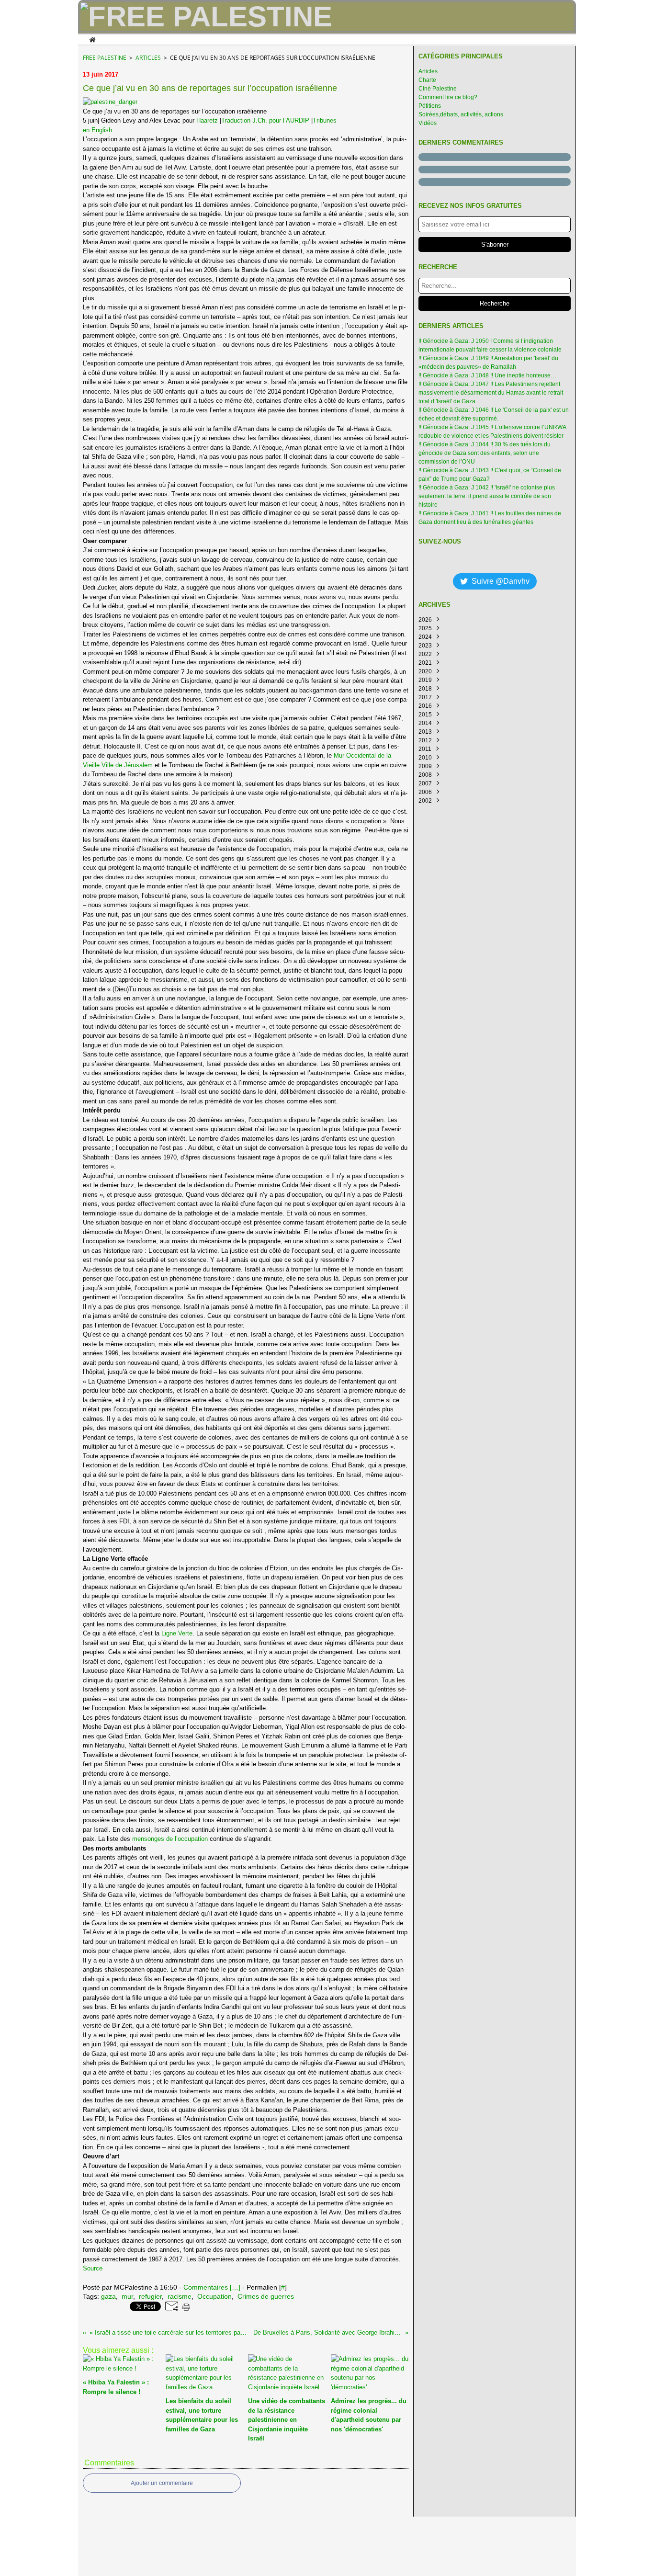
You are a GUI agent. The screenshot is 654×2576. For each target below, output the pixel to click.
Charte (427, 80)
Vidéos (428, 123)
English (97, 130)
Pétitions (430, 106)
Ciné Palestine (438, 89)
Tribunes (325, 120)
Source (93, 2268)
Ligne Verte (177, 1633)
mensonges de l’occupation (170, 1839)
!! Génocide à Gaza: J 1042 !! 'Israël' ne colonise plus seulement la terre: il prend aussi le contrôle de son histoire (487, 496)
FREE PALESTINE (105, 58)
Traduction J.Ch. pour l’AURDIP (265, 120)
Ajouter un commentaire (162, 2483)
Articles (148, 58)
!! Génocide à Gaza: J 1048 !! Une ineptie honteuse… (487, 375)
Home (92, 39)
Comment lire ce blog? (448, 97)
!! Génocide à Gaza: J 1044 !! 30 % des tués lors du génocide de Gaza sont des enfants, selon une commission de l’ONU (485, 453)
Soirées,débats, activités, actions (461, 114)
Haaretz (207, 120)
